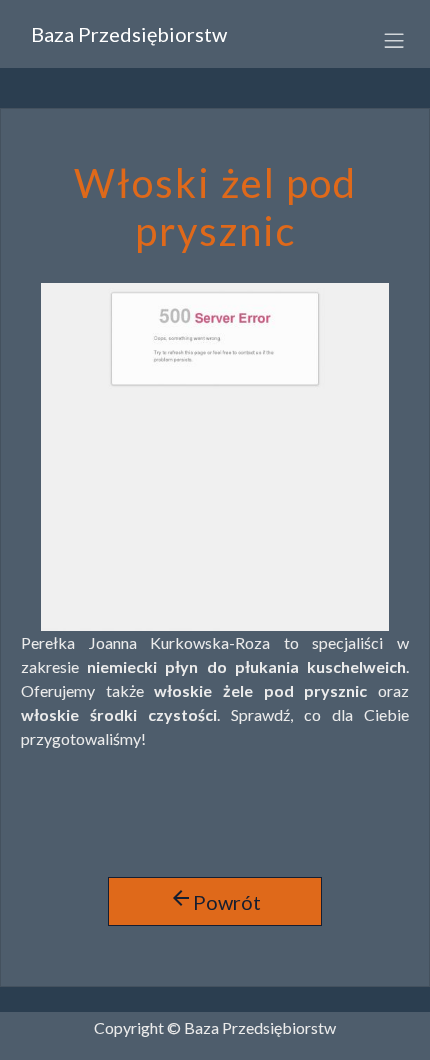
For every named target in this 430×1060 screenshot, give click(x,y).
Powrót (215, 900)
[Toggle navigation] (387, 39)
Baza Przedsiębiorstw (129, 34)
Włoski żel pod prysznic (215, 207)
